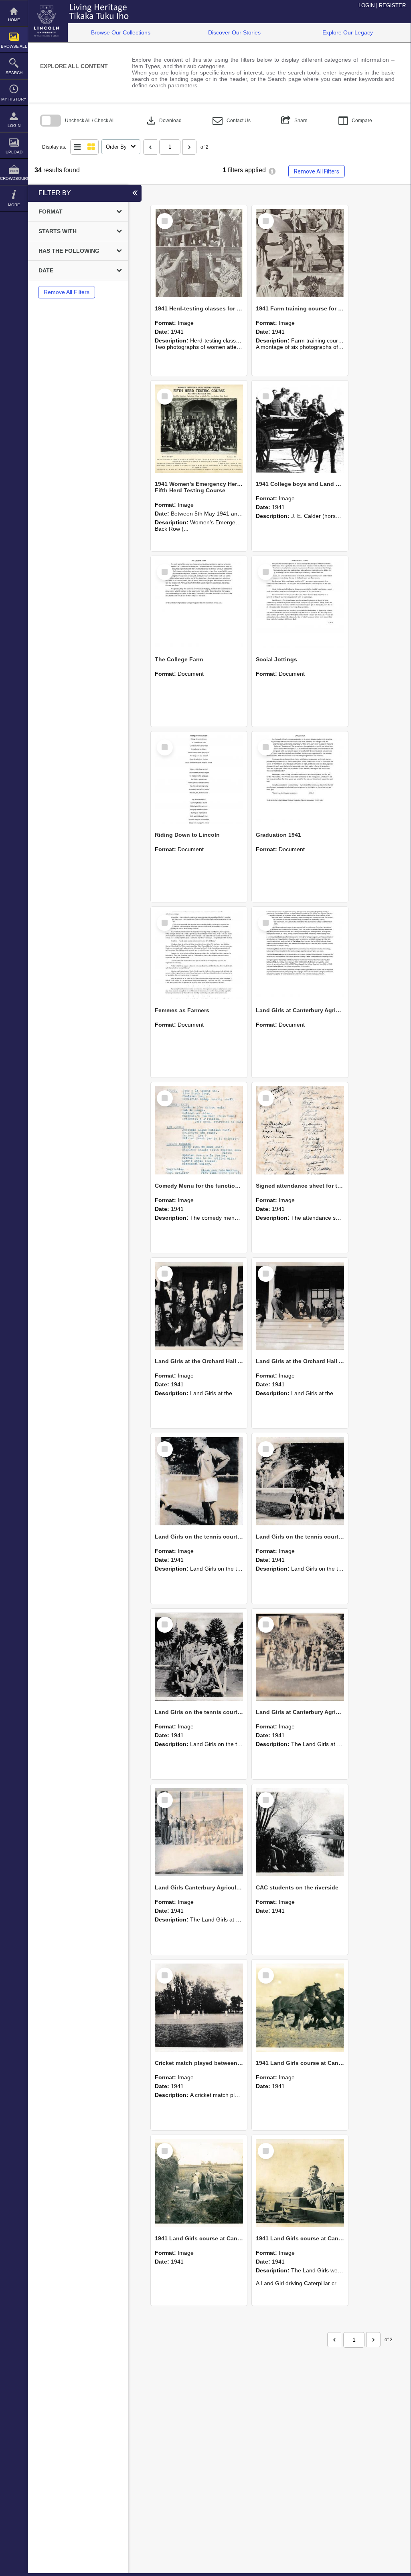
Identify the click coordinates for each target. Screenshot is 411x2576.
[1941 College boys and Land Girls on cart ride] (300, 429)
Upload (14, 152)
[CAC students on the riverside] (300, 1832)
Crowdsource (14, 178)
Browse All (14, 46)
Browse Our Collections (121, 32)
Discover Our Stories (234, 32)
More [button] (14, 205)
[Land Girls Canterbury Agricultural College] (199, 1832)
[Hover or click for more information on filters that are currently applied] (272, 171)
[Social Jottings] (300, 604)
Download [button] (163, 121)
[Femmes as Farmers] (199, 955)
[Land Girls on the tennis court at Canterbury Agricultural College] (199, 1481)
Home (14, 20)
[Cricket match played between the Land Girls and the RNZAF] (199, 2008)
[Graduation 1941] (300, 779)
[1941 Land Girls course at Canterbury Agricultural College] (300, 2008)
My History (14, 99)
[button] (232, 121)
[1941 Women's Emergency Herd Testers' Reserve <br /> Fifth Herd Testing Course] (199, 429)
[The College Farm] (199, 604)
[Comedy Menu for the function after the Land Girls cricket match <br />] (199, 1130)
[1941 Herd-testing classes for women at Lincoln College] (199, 253)
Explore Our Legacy (348, 32)
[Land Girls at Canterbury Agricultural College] (300, 955)
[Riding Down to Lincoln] (199, 779)
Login (14, 126)
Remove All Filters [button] (317, 171)
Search (14, 73)
